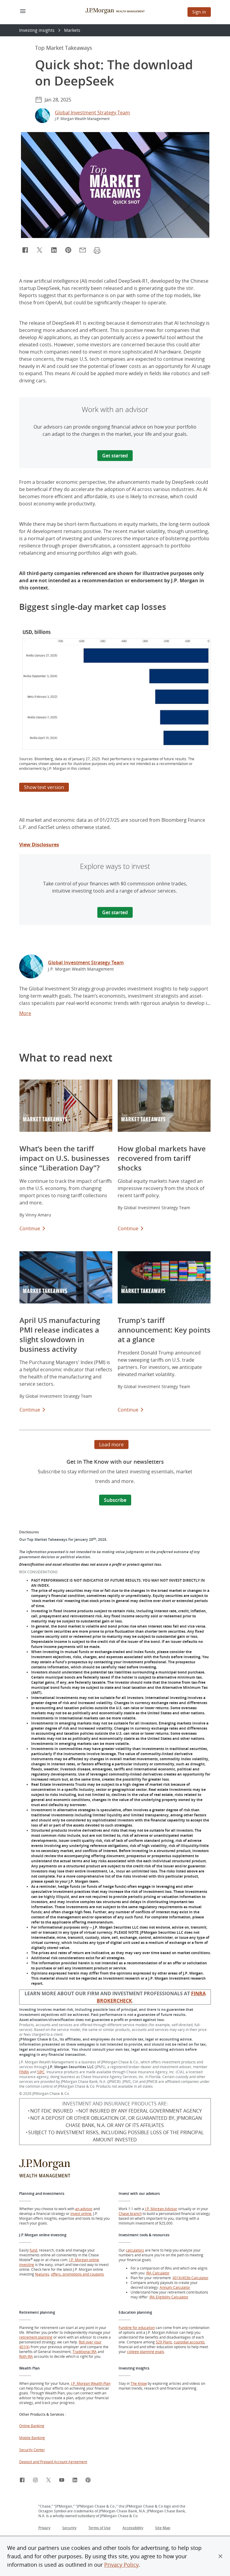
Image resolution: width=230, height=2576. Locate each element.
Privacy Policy (121, 2565)
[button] (220, 2556)
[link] (31, 967)
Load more (111, 1445)
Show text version (46, 788)
